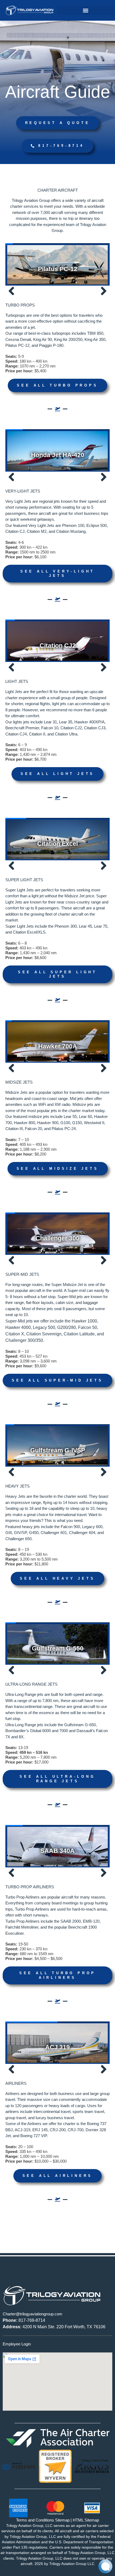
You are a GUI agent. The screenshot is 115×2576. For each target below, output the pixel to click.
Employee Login (17, 2344)
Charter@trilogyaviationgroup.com (32, 2314)
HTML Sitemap (86, 2520)
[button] (86, 10)
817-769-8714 (24, 2320)
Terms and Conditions (35, 2520)
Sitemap (62, 2520)
